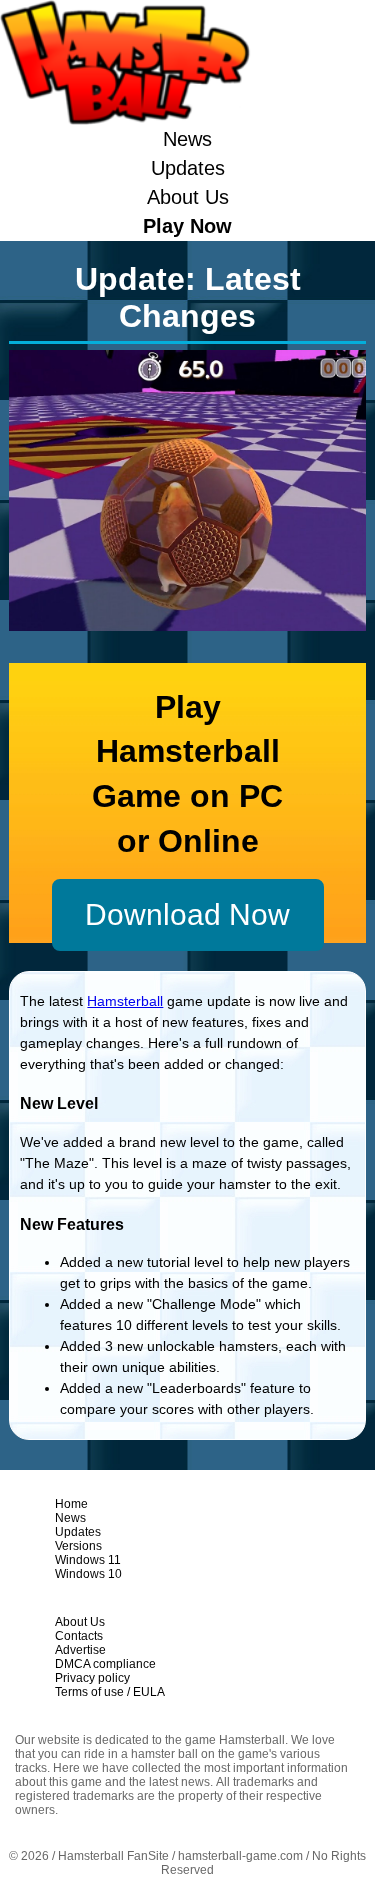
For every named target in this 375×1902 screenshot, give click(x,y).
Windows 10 (88, 1574)
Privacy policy (92, 1678)
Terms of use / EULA (110, 1692)
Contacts (79, 1636)
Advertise (80, 1650)
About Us (188, 197)
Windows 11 (88, 1560)
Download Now (187, 914)
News (187, 139)
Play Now (187, 226)
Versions (78, 1546)
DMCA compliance (105, 1664)
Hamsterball (125, 1001)
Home (71, 1504)
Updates (188, 168)
